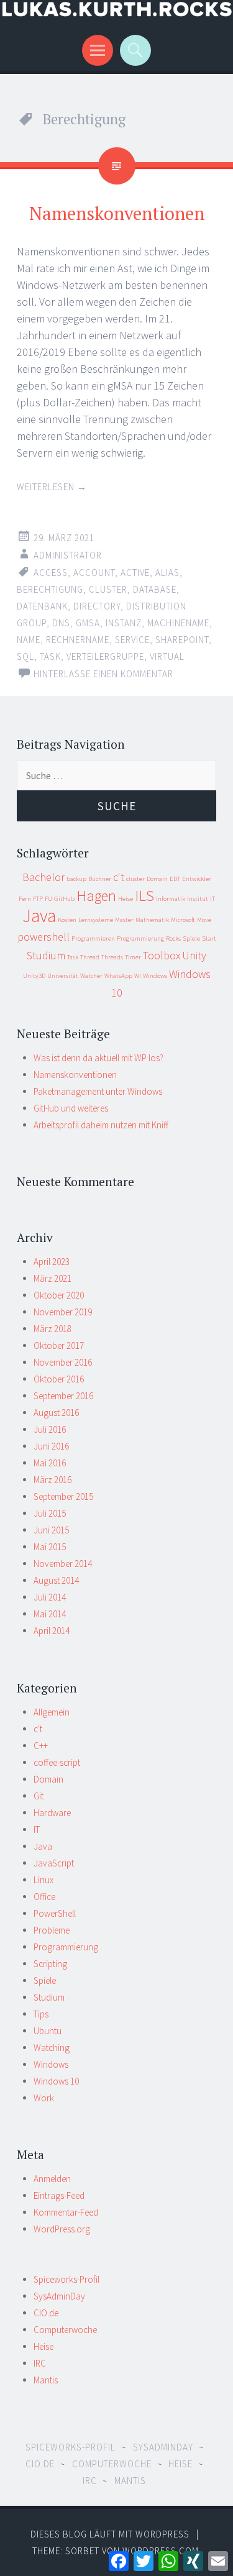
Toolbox (162, 955)
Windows (155, 976)
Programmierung (140, 939)
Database (155, 589)
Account (94, 573)
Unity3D (34, 976)
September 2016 (63, 1396)
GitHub (64, 899)
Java (39, 916)
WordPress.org (62, 2229)
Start (209, 939)
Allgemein (52, 1712)
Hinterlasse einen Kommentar (103, 674)
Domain (157, 879)
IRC (40, 2363)
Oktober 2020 (59, 1295)
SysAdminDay (59, 2296)
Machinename (178, 623)
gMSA (88, 623)
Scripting (50, 1964)
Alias (167, 573)
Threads (112, 957)
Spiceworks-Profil (66, 2279)
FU (48, 899)
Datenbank (42, 606)
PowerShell (55, 1913)
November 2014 (63, 1564)
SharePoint (182, 640)
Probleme (52, 1930)
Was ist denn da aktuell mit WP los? (98, 1058)
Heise (126, 899)
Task (50, 656)
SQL (25, 656)
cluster (108, 589)
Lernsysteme (96, 920)
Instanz (124, 623)
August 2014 (56, 1580)
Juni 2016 (51, 1446)
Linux (43, 1880)
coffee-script (57, 1762)
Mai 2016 (50, 1463)
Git (39, 1796)
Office (44, 1897)
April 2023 (52, 1262)
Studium (46, 955)
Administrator (68, 555)
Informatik (171, 899)
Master (124, 920)
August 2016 (56, 1413)
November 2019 (63, 1312)
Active (135, 573)
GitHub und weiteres (71, 1108)
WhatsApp (118, 976)
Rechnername (78, 640)
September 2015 (63, 1496)
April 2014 (52, 1631)
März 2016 (53, 1480)
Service (132, 640)
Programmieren (93, 939)
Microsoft (183, 920)
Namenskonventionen (117, 213)
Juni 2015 (51, 1530)
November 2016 (63, 1362)
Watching (52, 2048)
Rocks (173, 939)
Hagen (96, 896)
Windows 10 (56, 2081)
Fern (25, 899)
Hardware (52, 1813)
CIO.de (46, 2313)
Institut (198, 899)
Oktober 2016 (59, 1379)
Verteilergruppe (105, 656)
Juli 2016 (50, 1429)
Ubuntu (48, 2031)
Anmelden (52, 2179)
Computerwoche (65, 2330)
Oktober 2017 (59, 1345)
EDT (175, 879)
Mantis (46, 2380)
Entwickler (197, 879)
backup (76, 879)
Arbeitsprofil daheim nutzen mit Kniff (101, 1125)
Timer (133, 957)
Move (204, 920)
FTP (38, 899)
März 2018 (53, 1329)
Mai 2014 (50, 1614)
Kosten (67, 920)
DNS (61, 623)
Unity (194, 955)
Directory (97, 606)
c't (119, 877)
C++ (41, 1746)
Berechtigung (50, 589)
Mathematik (152, 920)
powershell (43, 937)
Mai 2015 (50, 1547)
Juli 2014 (50, 1597)
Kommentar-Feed (66, 2212)
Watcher (91, 976)
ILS (144, 896)
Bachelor (43, 877)
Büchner (100, 879)
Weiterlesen (52, 487)
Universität (63, 976)
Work (44, 2098)
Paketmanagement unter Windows (98, 1091)
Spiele (191, 939)
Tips (41, 2014)
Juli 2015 (50, 1513)
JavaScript (54, 1863)
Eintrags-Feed (59, 2195)
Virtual (167, 656)
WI (138, 976)
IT (212, 899)
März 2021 (53, 1278)
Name (29, 640)
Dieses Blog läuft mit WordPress (110, 2534)
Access (51, 573)
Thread (90, 957)
